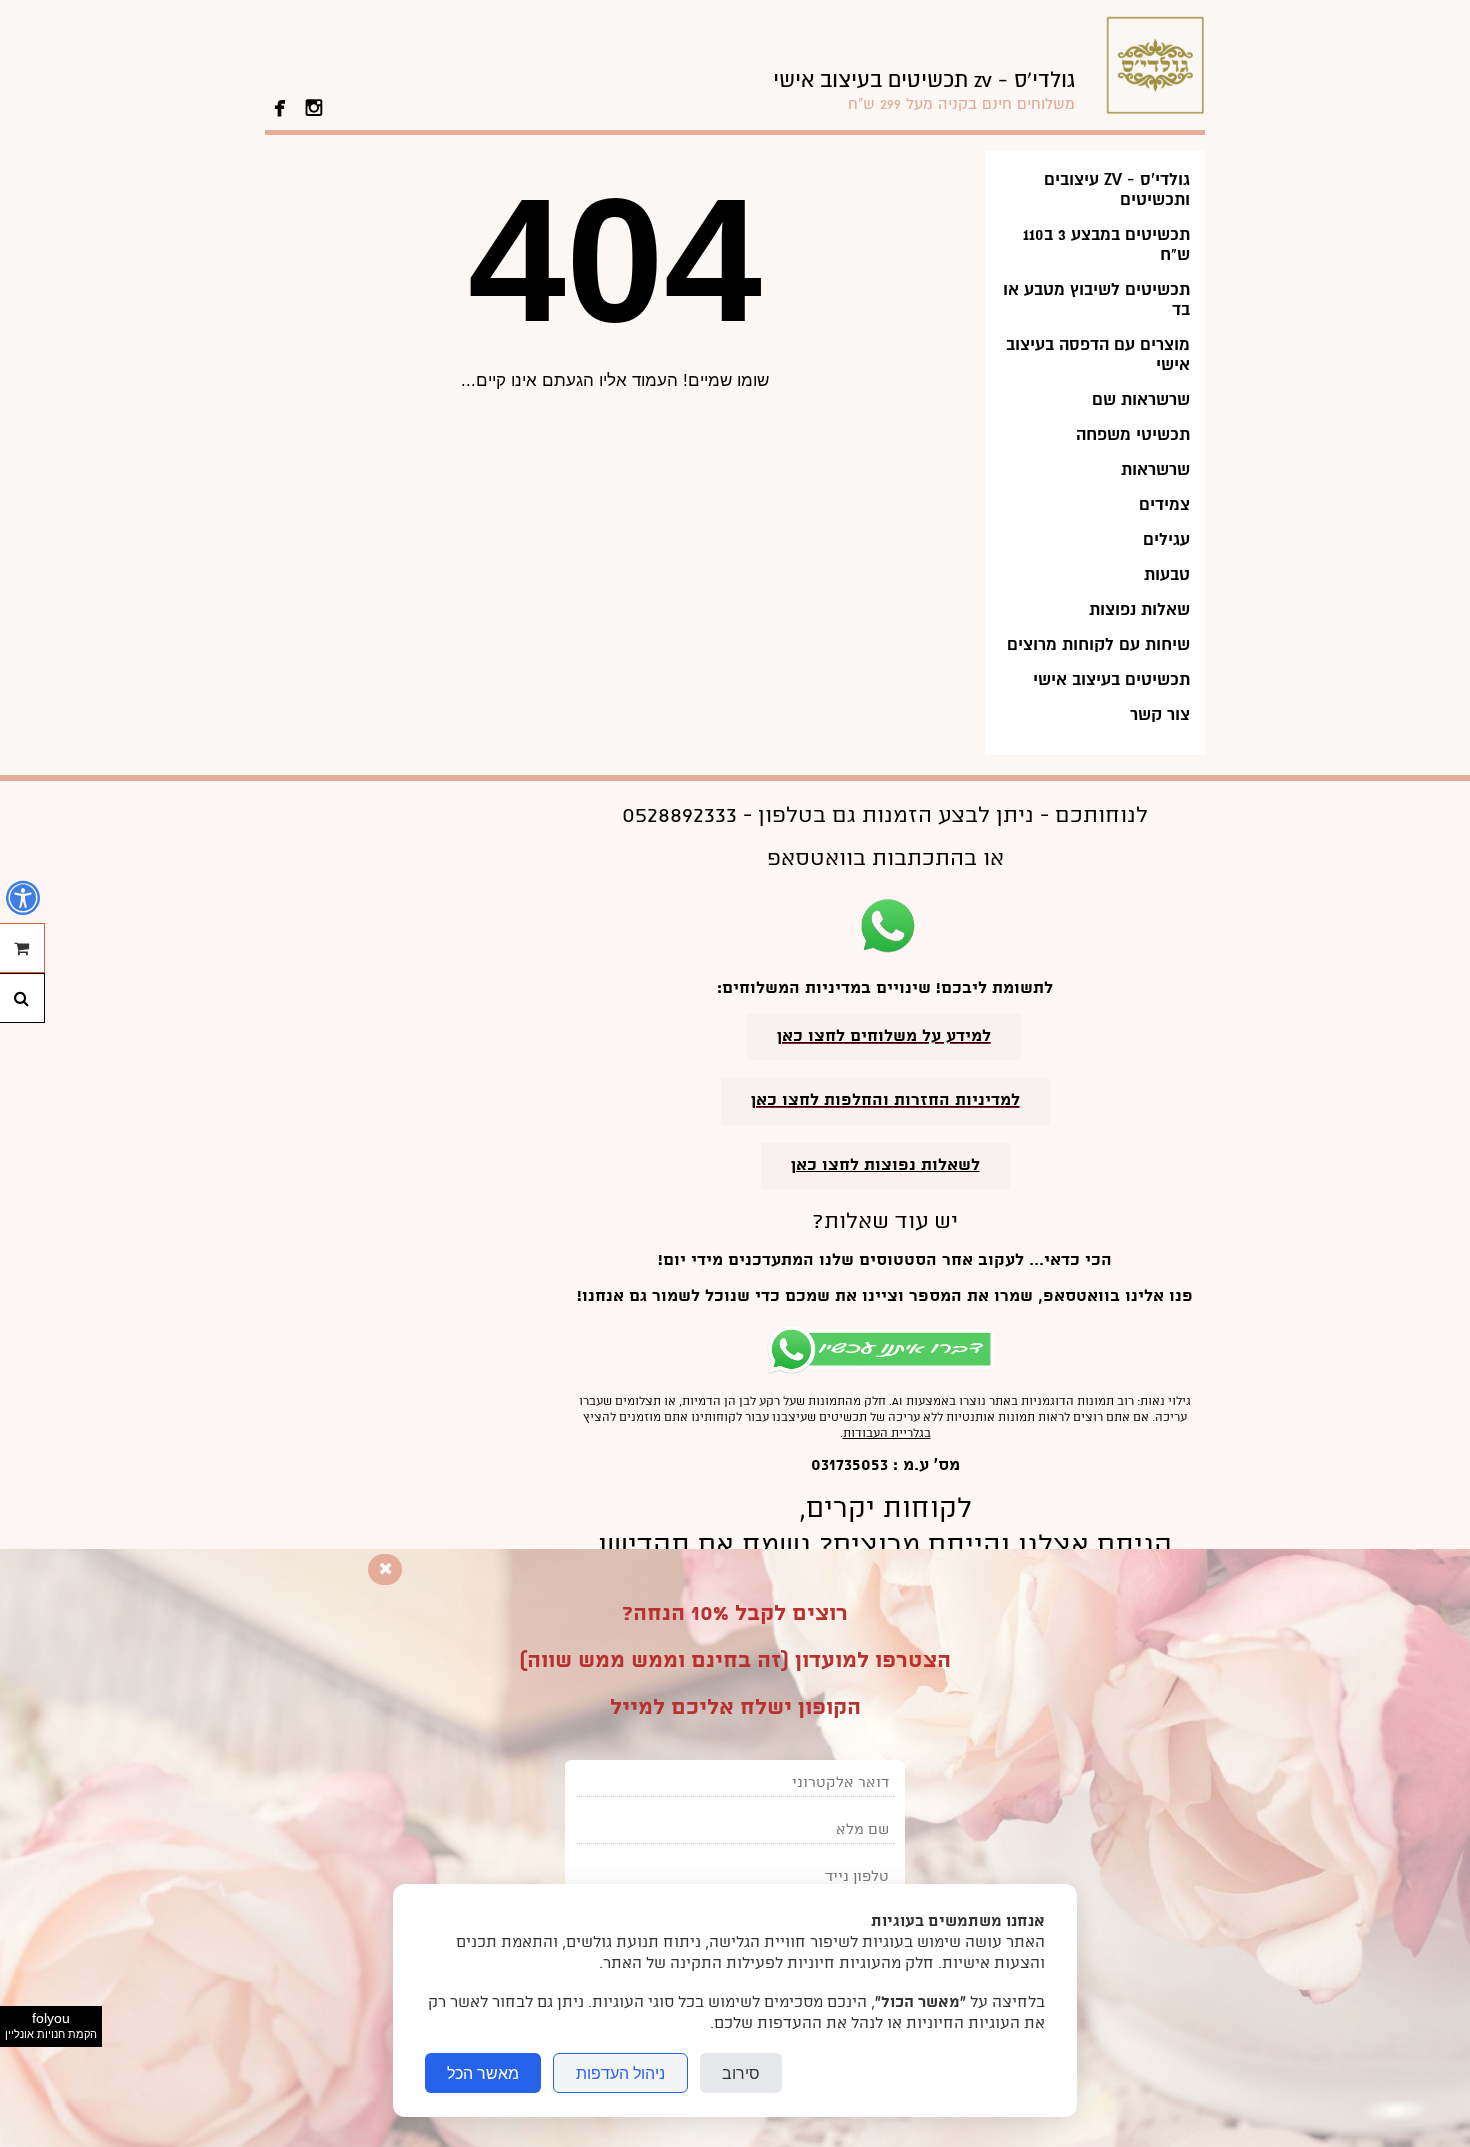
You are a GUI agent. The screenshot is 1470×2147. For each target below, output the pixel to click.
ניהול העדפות (620, 2073)
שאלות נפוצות (1139, 609)
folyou (51, 2025)
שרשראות (1155, 469)
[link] (924, 90)
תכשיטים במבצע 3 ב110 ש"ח (1106, 244)
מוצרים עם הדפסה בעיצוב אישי (1098, 354)
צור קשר (1160, 714)
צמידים (1164, 504)
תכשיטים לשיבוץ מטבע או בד (1096, 299)
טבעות (1167, 574)
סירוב (741, 2073)
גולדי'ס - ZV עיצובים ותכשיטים (1117, 189)
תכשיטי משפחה (1133, 434)
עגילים (1166, 539)
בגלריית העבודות (887, 1433)
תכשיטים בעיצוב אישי (1111, 679)
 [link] (314, 106)
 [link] (280, 106)
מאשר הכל (483, 2073)
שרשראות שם (1141, 399)
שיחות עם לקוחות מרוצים (1098, 644)
